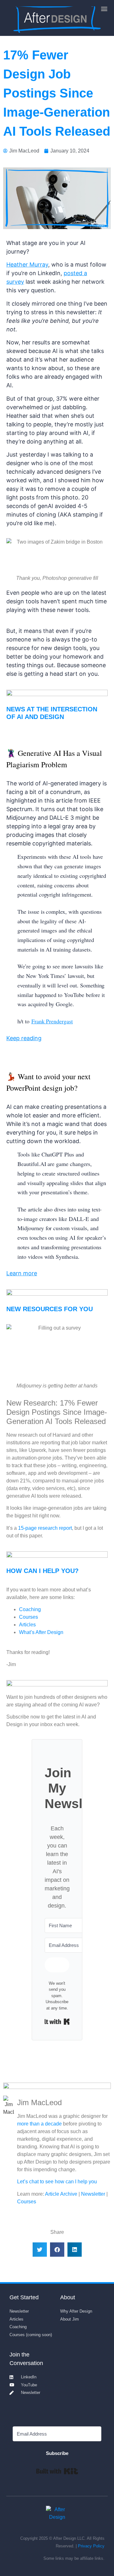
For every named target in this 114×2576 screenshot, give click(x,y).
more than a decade (39, 2124)
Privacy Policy (91, 2546)
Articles (27, 1625)
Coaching (30, 1609)
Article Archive (61, 2194)
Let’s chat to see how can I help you (57, 2182)
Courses (28, 1617)
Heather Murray (27, 264)
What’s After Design (41, 1632)
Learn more (22, 1273)
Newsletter (93, 2194)
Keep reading (24, 1038)
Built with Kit (57, 2022)
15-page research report (45, 1528)
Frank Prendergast (52, 1021)
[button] (104, 8)
